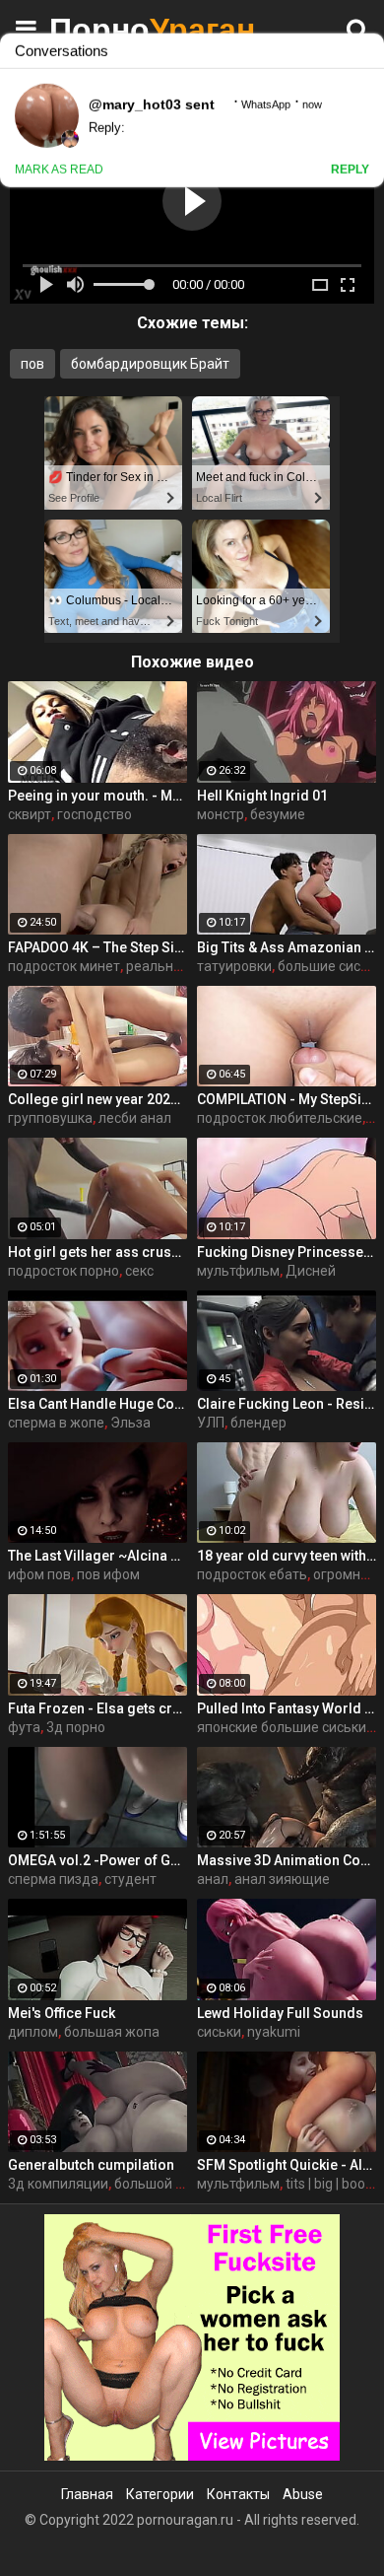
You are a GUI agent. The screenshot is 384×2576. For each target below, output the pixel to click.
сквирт (30, 814)
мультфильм (238, 1271)
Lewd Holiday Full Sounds (280, 2013)
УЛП (211, 1423)
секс (139, 1271)
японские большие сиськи (282, 1727)
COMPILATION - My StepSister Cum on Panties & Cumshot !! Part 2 (287, 1099)
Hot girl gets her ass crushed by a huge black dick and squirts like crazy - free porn (97, 1252)
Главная (87, 2494)
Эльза (130, 1423)
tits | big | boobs (333, 2184)
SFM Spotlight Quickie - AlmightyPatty (287, 2165)
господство (95, 814)
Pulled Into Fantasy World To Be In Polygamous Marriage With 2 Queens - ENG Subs (287, 1708)
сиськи (219, 2032)
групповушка (50, 1118)
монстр (221, 814)
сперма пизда (53, 1879)
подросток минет (64, 966)
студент (130, 1879)
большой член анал (178, 2184)
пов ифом (108, 1574)
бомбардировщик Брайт (150, 364)
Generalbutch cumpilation (91, 2165)
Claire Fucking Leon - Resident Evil (287, 1404)
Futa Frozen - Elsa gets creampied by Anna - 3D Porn (97, 1708)
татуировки (234, 966)
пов (32, 364)
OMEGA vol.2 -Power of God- (97, 1860)
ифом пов (39, 1574)
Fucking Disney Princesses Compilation (287, 1252)
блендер (258, 1423)
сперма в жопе (56, 1423)
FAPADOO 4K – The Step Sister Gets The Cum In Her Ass (97, 947)
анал (213, 1879)
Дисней (311, 1271)
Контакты (238, 2494)
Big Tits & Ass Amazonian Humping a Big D (287, 947)
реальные (159, 966)
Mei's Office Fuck (62, 2013)
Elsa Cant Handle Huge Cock (97, 1404)
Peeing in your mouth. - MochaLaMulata (97, 796)
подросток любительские (280, 1118)
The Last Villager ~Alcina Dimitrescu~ (97, 1556)
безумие (278, 814)
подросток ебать (252, 1574)
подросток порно (64, 1271)
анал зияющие (282, 1879)
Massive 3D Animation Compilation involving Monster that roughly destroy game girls (287, 1860)
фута (24, 1727)
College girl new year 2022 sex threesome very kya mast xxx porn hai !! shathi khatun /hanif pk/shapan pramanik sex (97, 1099)
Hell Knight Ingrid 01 (262, 796)
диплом (33, 2032)
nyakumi (274, 2032)
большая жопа (112, 2032)
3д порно (76, 1727)
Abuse (303, 2494)
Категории (160, 2494)
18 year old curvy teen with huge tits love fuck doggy (287, 1556)
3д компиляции (58, 2184)
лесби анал (135, 1118)
